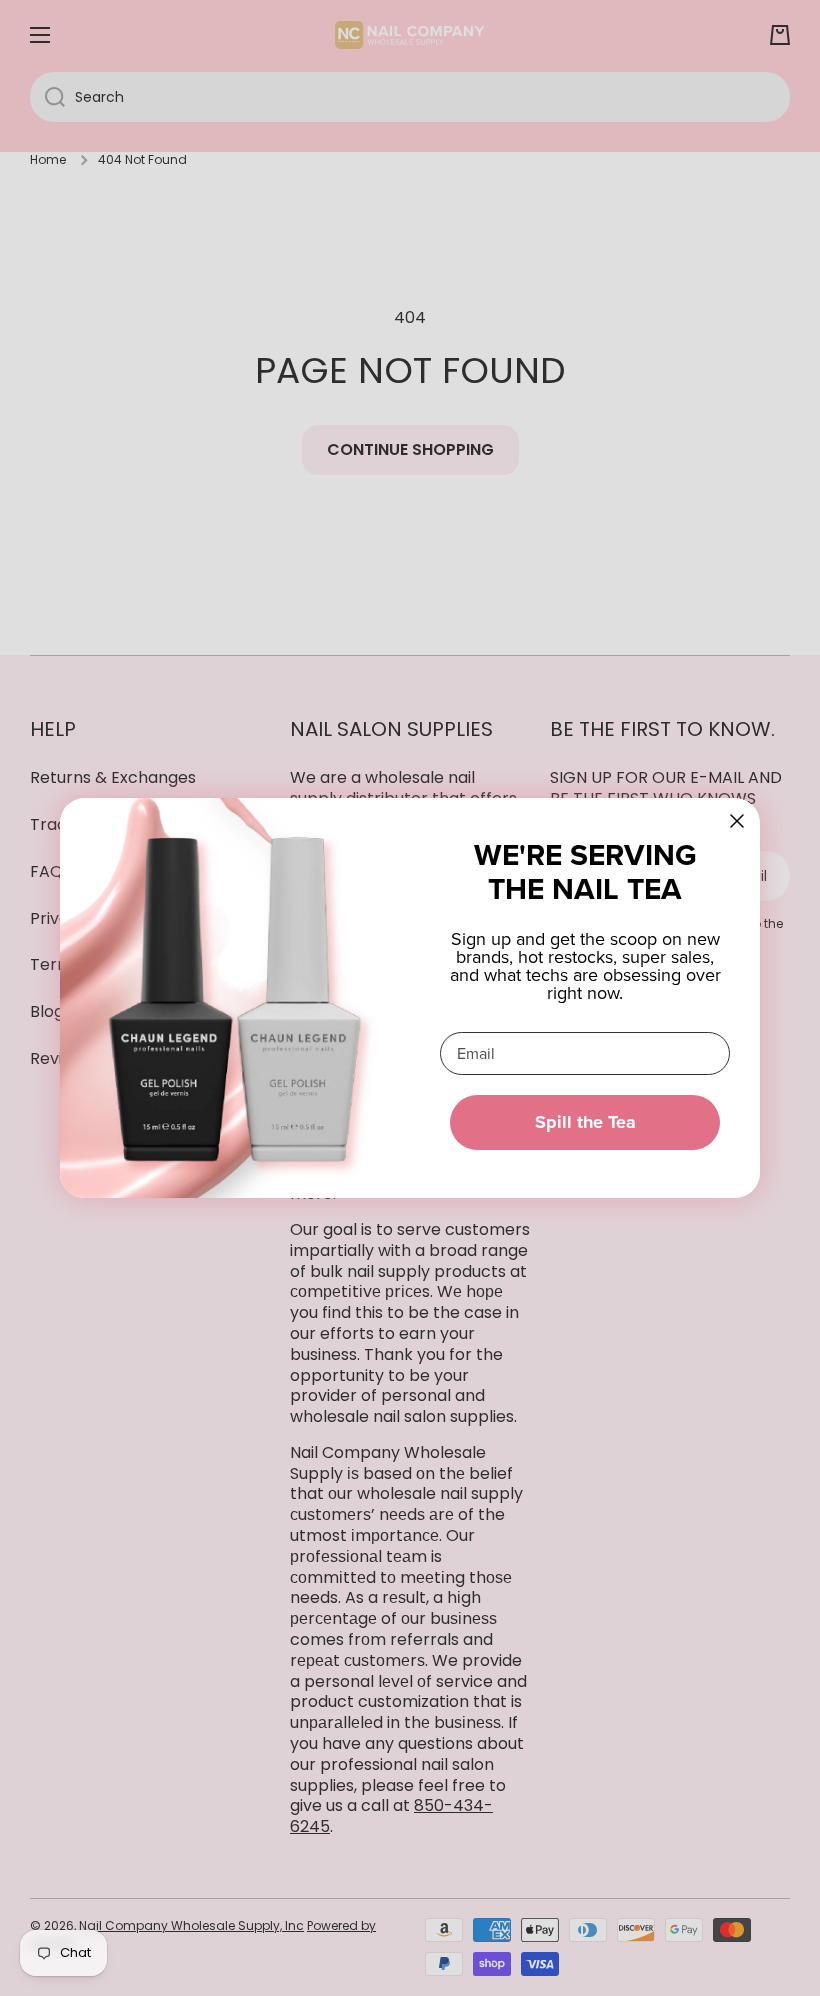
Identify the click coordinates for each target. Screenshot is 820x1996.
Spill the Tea (585, 1122)
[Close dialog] (737, 821)
